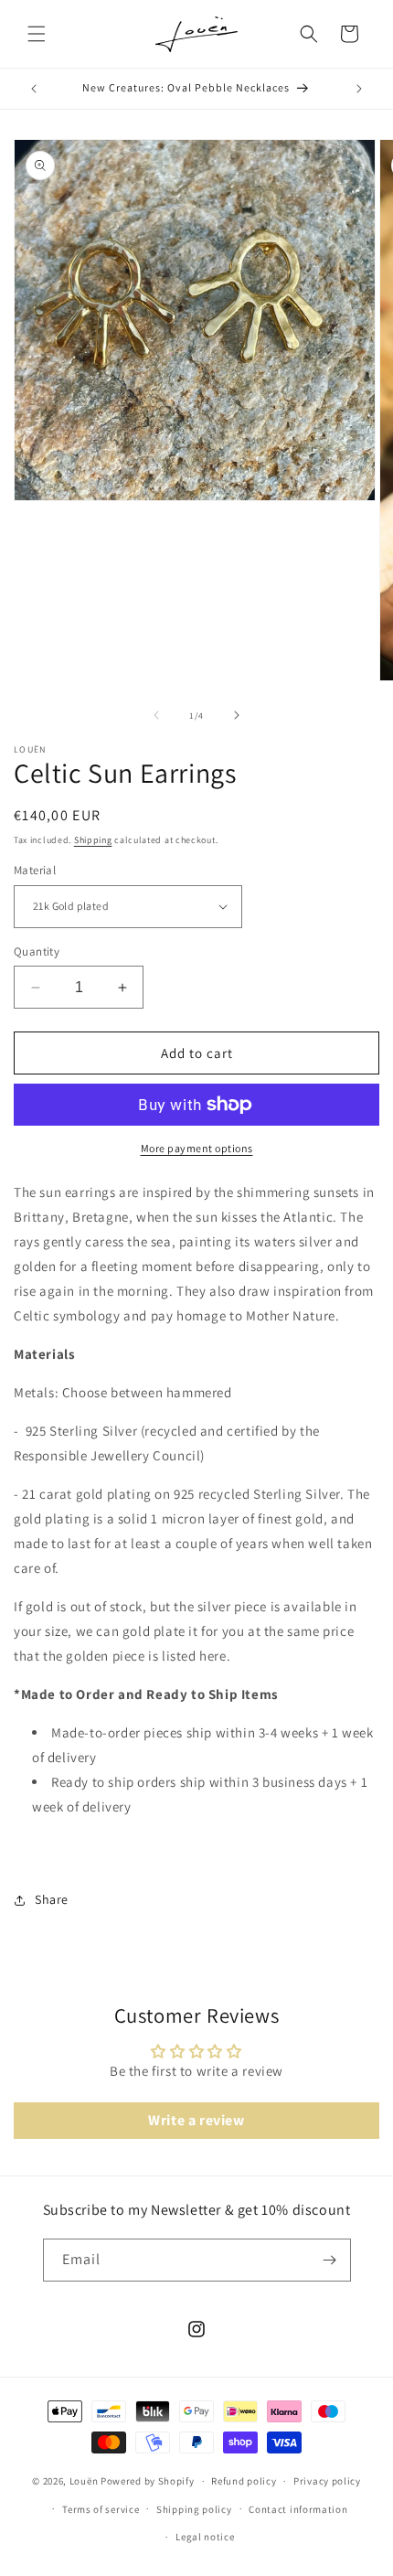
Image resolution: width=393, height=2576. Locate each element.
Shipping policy (194, 2509)
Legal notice (205, 2537)
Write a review (196, 2120)
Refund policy (244, 2481)
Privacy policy (327, 2481)
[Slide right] (237, 715)
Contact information (298, 2509)
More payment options (197, 1148)
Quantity (37, 951)
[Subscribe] (330, 2260)
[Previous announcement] (34, 89)
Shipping (93, 840)
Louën (84, 2481)
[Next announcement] (359, 89)
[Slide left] (156, 715)
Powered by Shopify (148, 2481)
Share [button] (52, 1899)
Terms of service (101, 2509)
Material (35, 870)
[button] (37, 34)
